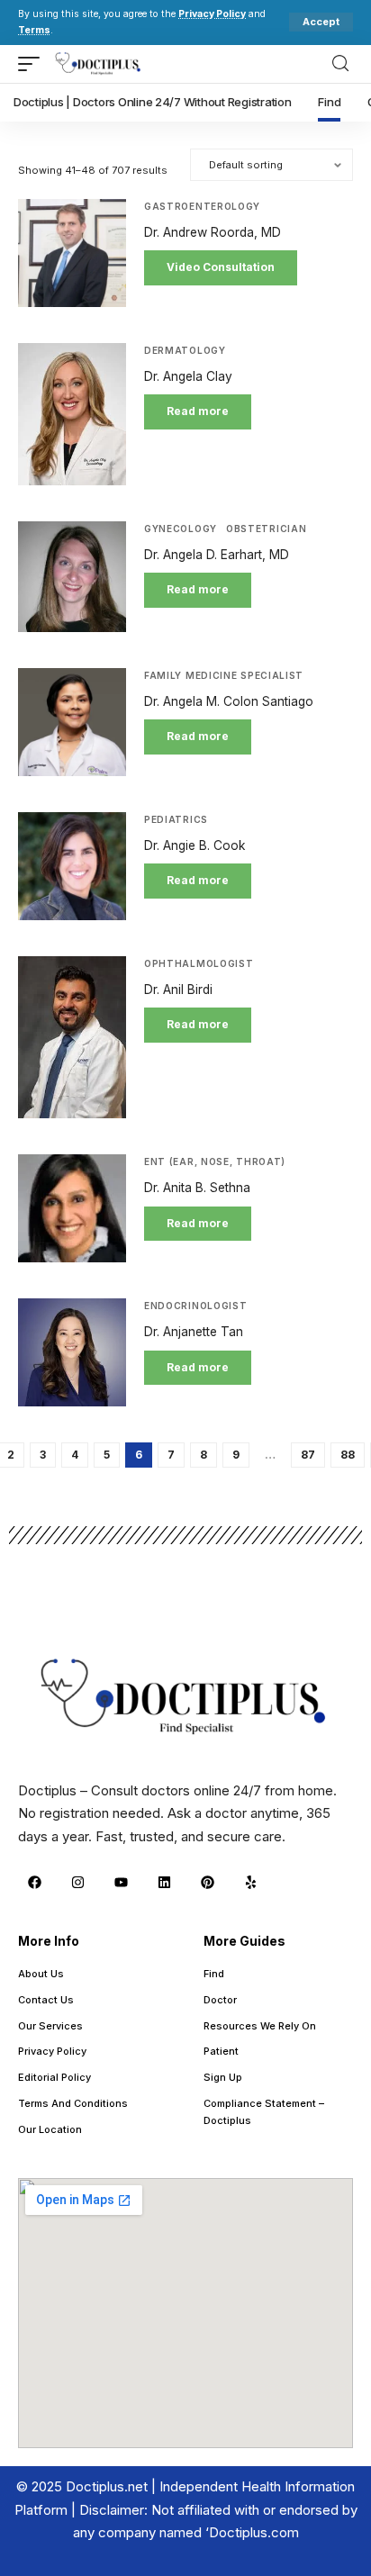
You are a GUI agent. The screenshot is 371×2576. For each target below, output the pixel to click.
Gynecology (181, 529)
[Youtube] (121, 1882)
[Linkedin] (164, 1882)
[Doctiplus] (99, 64)
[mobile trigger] (33, 64)
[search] (340, 63)
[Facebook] (34, 1882)
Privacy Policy (212, 14)
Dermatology (185, 350)
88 (348, 1455)
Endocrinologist (196, 1306)
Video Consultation (221, 267)
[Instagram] (77, 1882)
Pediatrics (176, 819)
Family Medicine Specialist (224, 675)
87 (308, 1455)
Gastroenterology (202, 206)
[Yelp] (250, 1882)
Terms (34, 30)
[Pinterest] (207, 1882)
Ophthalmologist (199, 963)
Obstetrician (266, 529)
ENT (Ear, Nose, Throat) (215, 1161)
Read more (198, 411)
